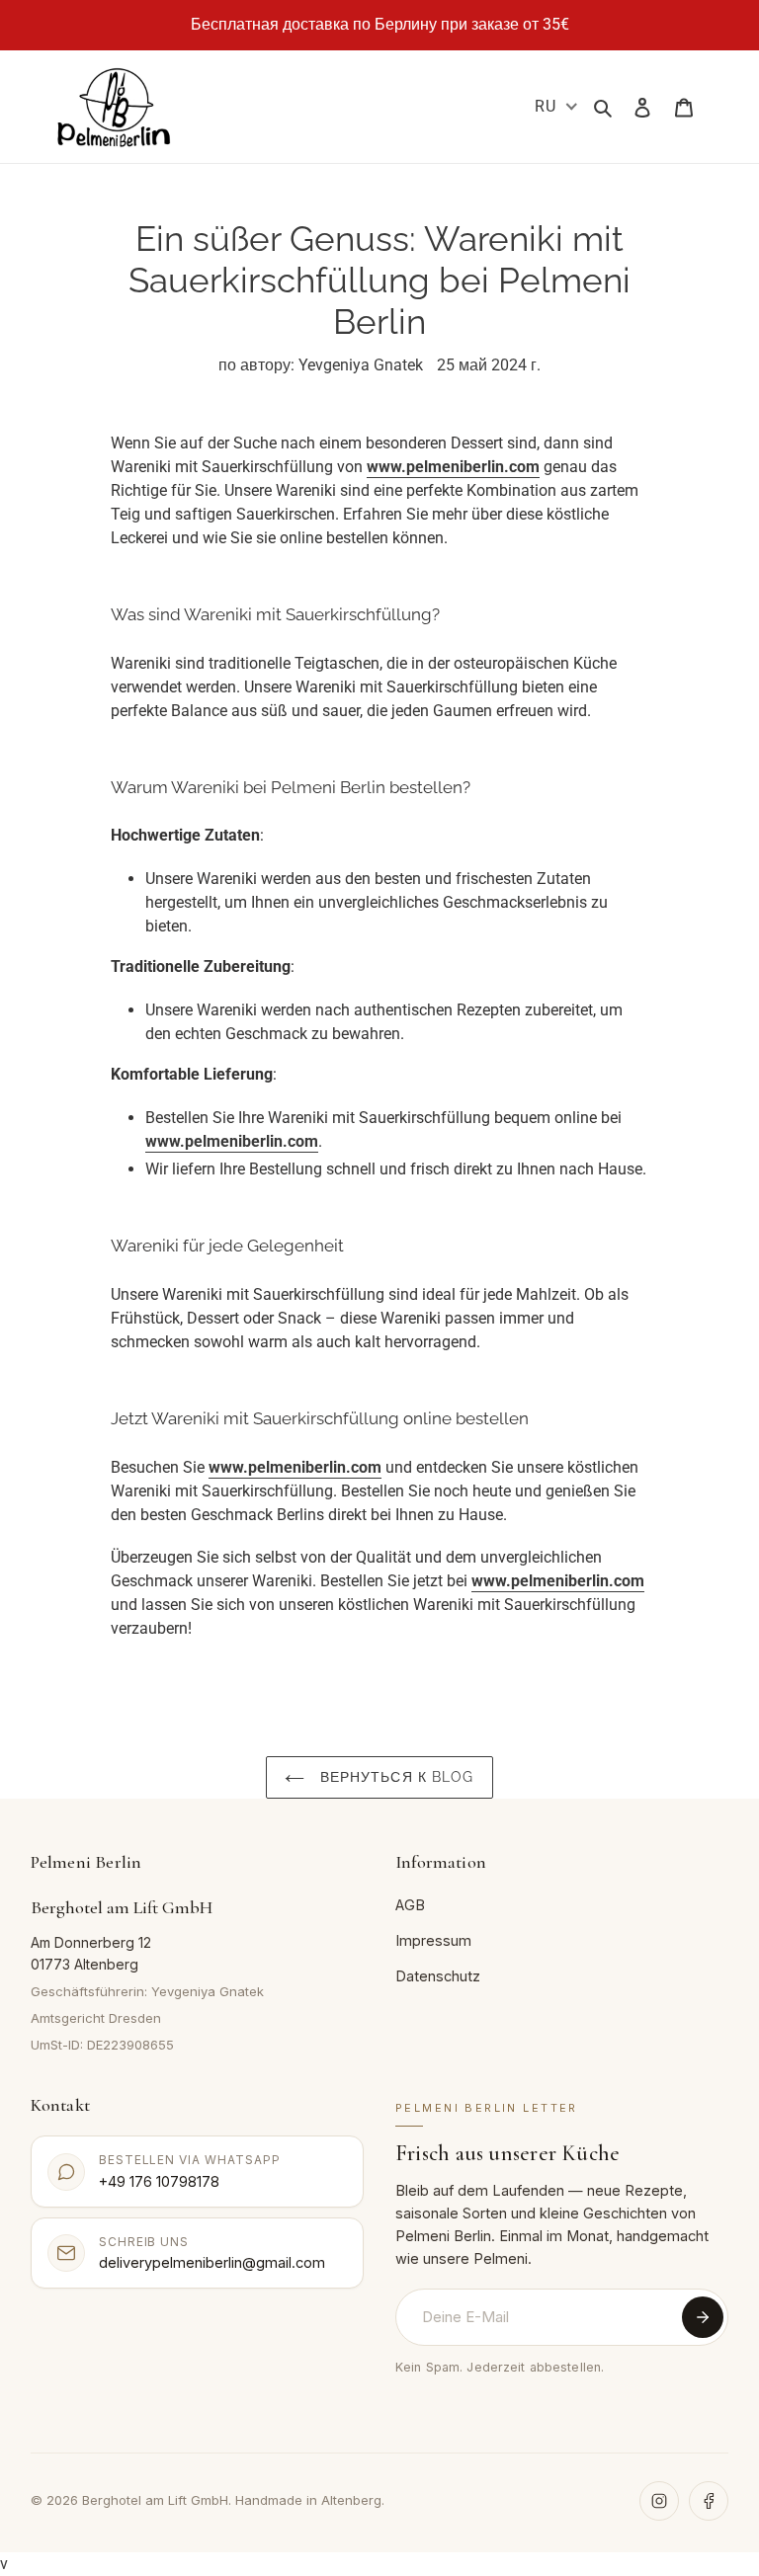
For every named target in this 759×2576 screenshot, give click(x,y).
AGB (410, 1905)
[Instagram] (659, 2501)
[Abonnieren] (703, 2317)
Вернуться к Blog (394, 1777)
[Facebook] (709, 2501)
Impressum (433, 1940)
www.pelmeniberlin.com (453, 467)
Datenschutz (438, 1976)
